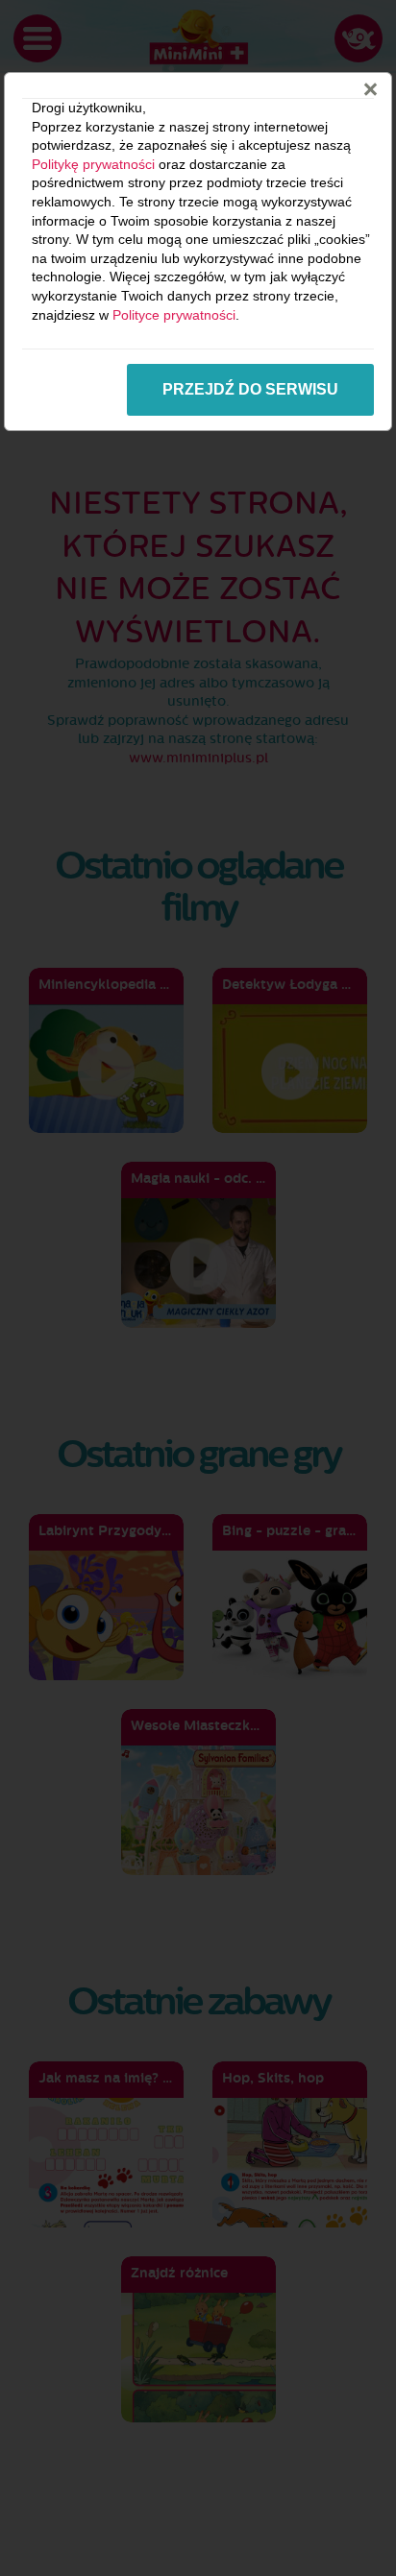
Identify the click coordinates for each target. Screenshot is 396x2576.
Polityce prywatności (174, 315)
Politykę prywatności (93, 164)
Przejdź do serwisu (250, 389)
